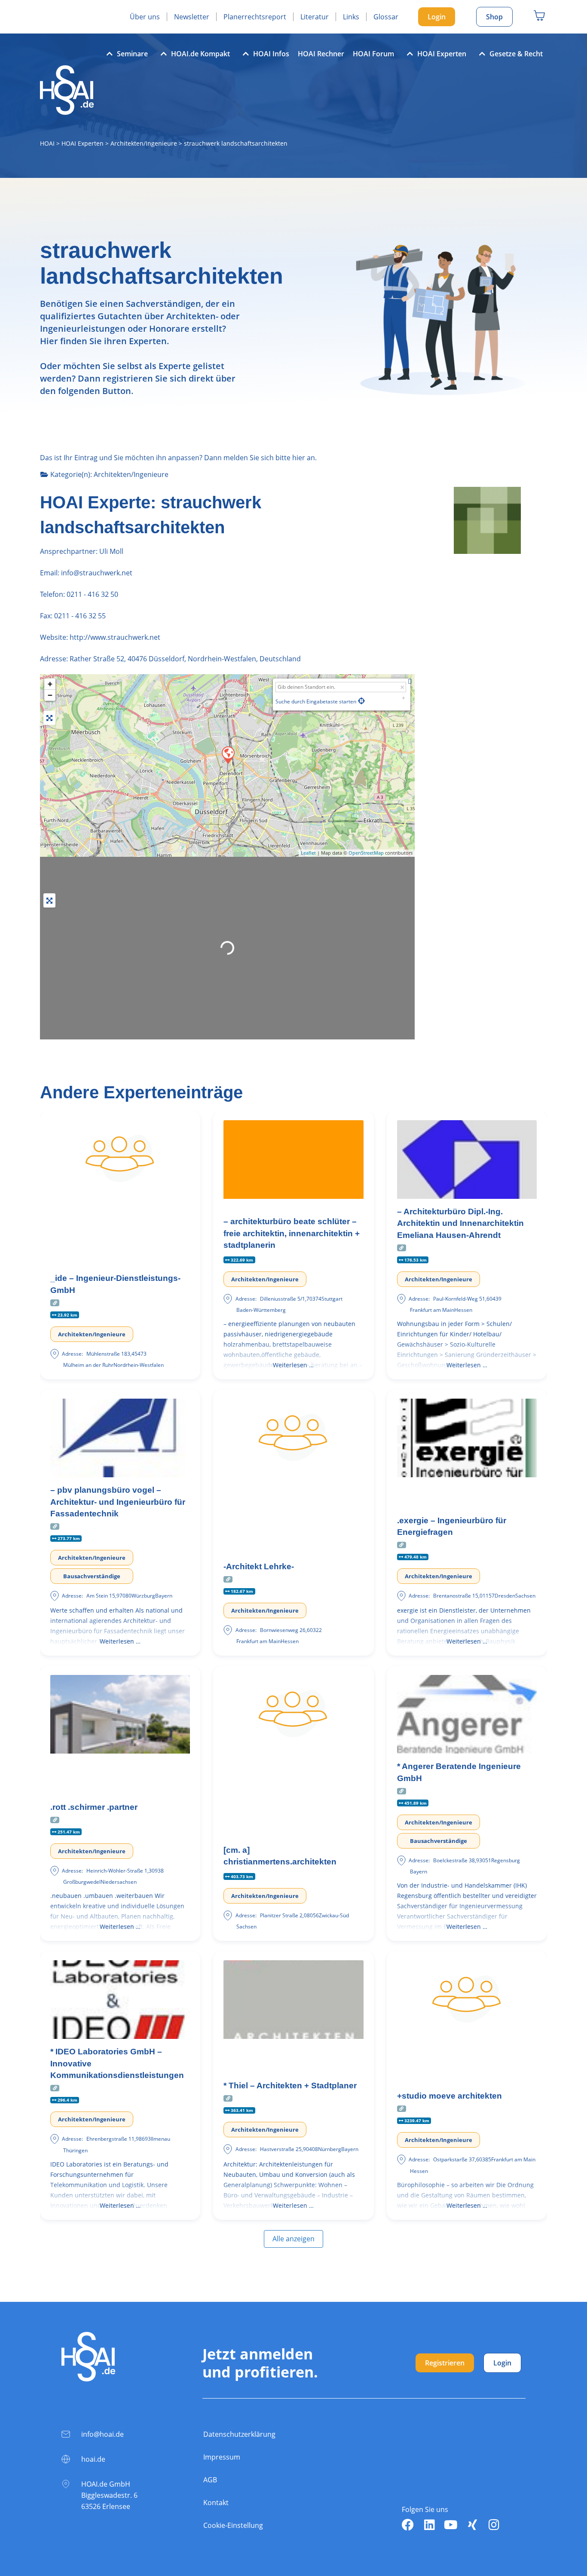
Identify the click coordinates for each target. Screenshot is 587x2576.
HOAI (47, 143)
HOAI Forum (373, 54)
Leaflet (308, 853)
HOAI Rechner (321, 54)
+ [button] (50, 684)
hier (299, 458)
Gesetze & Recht (516, 54)
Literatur (315, 17)
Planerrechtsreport (255, 17)
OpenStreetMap (366, 853)
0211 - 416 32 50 (92, 594)
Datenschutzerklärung (239, 2434)
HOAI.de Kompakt (200, 54)
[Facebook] (408, 2525)
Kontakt (216, 2503)
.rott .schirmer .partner (94, 1807)
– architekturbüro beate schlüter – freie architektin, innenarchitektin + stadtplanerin (292, 1233)
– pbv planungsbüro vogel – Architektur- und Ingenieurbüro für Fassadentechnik (118, 1502)
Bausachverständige (92, 1576)
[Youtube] (451, 2525)
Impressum (222, 2457)
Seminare (132, 54)
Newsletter (192, 17)
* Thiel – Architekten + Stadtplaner (290, 2086)
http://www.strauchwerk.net (115, 637)
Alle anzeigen (293, 2239)
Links (351, 17)
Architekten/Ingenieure (144, 143)
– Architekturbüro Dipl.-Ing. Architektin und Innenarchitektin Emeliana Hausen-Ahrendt (460, 1223)
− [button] (50, 695)
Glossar (386, 17)
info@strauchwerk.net (96, 573)
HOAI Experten (442, 54)
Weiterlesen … (293, 1365)
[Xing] (472, 2525)
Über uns (145, 17)
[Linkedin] (429, 2525)
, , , (185, 659)
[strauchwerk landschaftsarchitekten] (228, 755)
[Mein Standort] (361, 701)
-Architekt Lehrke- (259, 1566)
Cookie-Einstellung (233, 2525)
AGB (210, 2480)
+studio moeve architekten (449, 2096)
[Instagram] (494, 2525)
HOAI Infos (271, 54)
